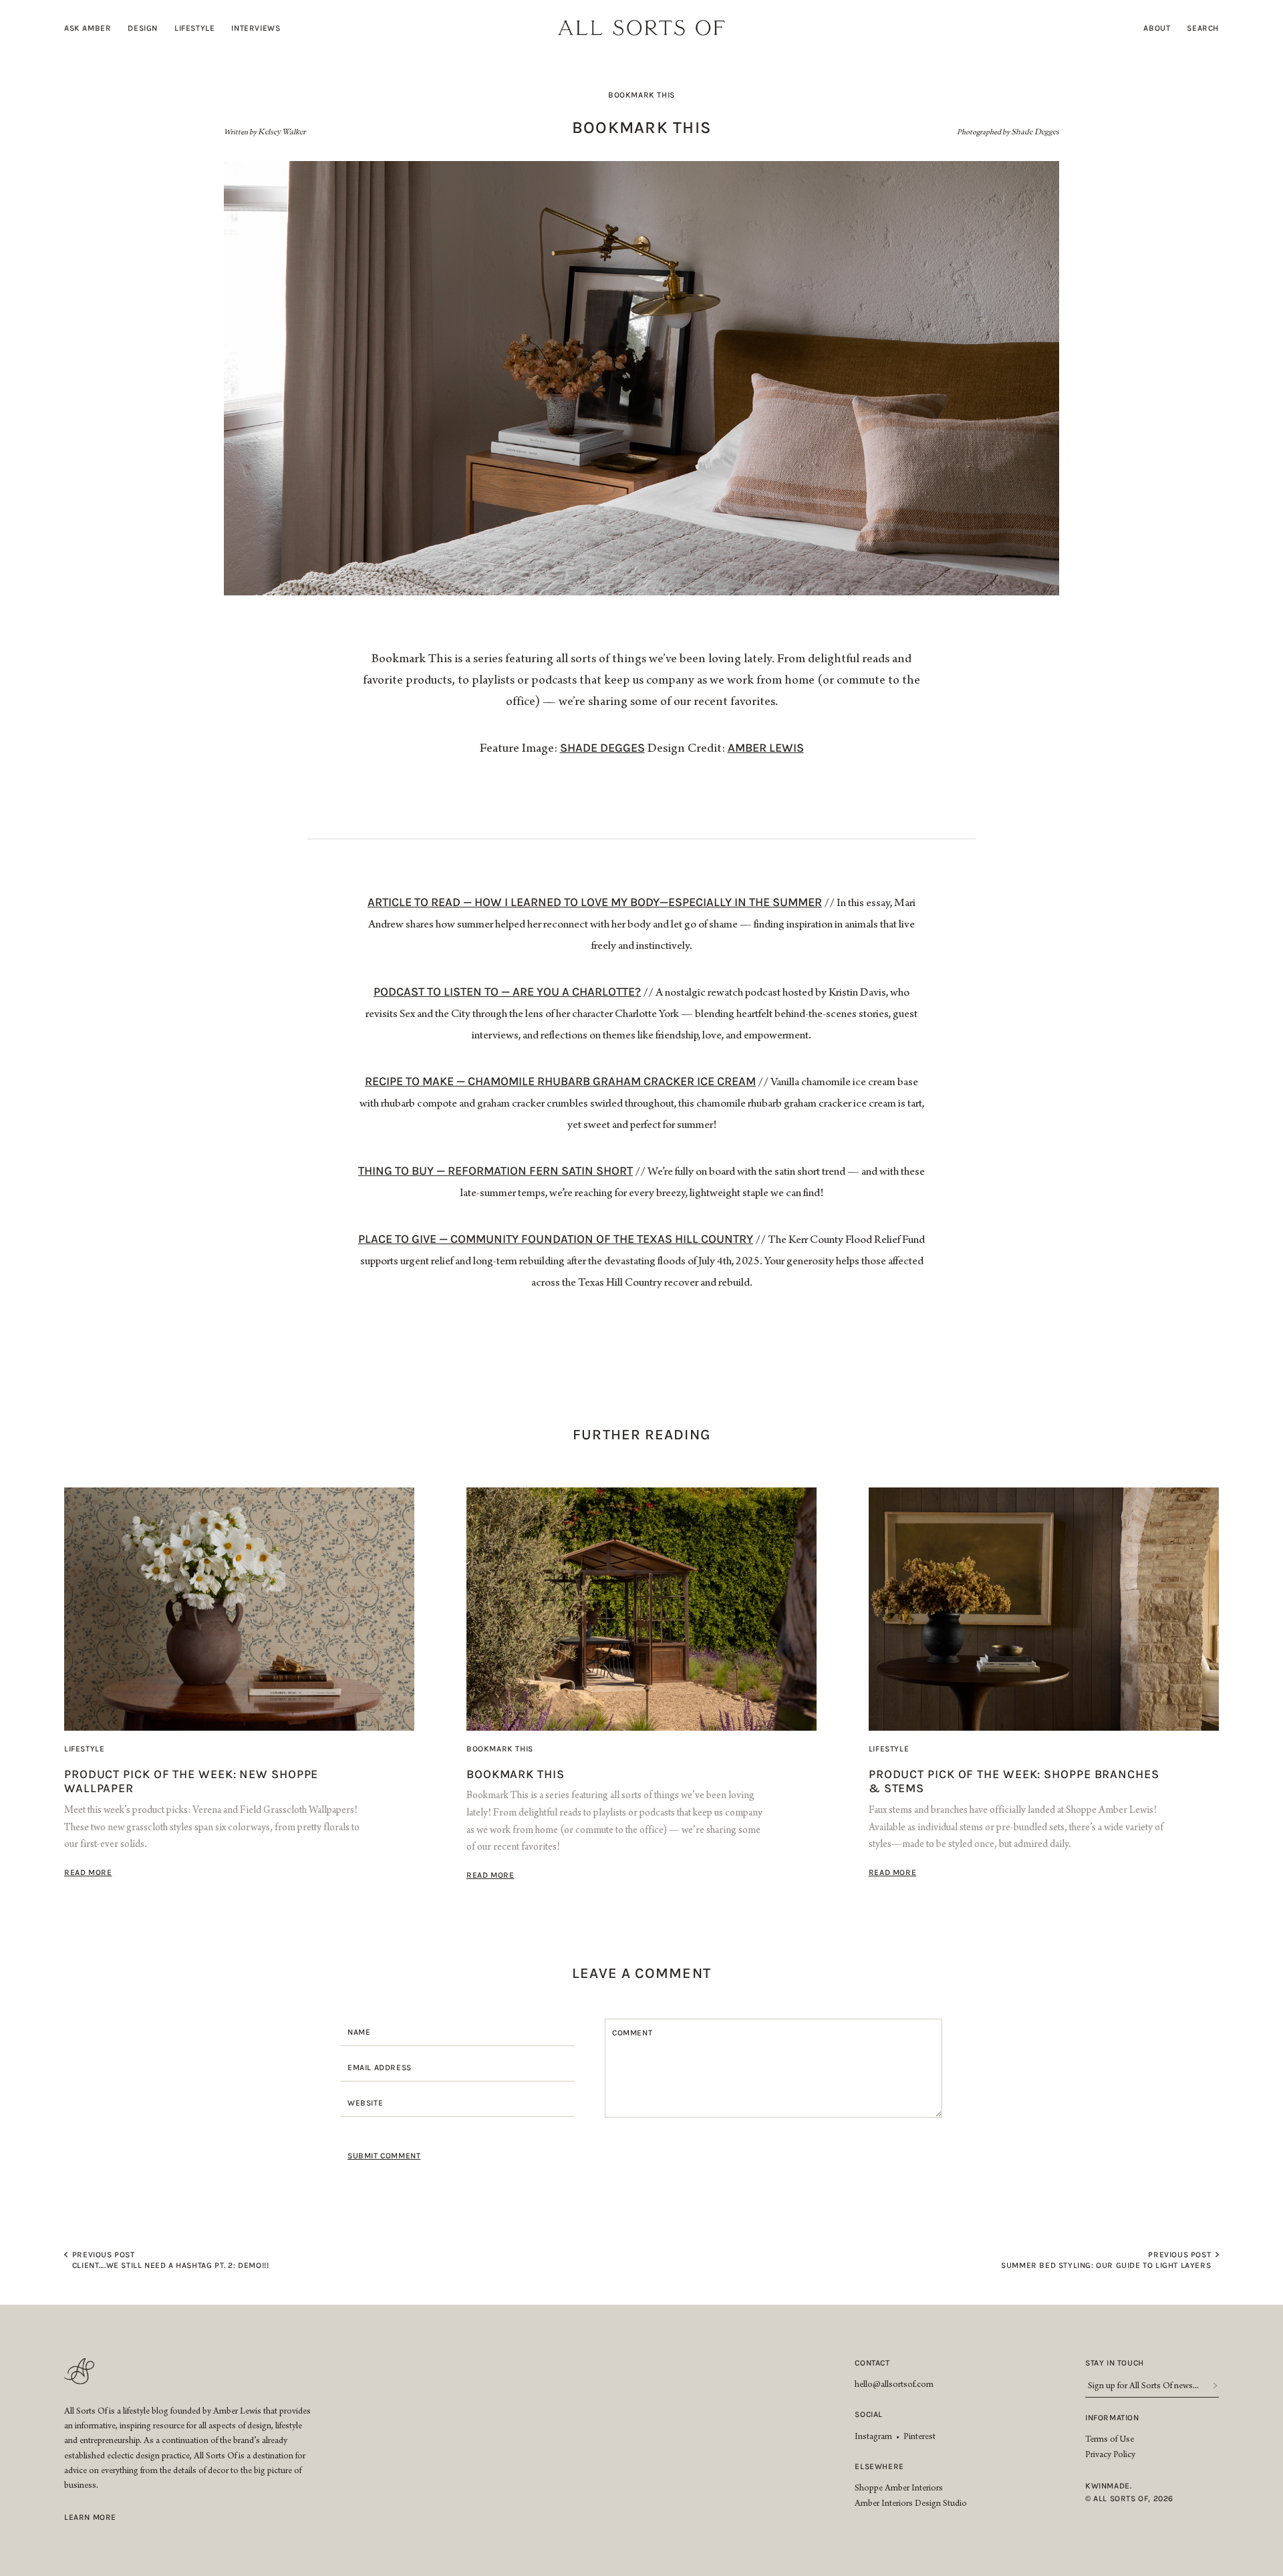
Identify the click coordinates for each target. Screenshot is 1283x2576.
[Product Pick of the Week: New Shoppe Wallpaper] (239, 1609)
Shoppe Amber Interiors (899, 2489)
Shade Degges (602, 748)
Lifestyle (194, 28)
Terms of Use (1110, 2440)
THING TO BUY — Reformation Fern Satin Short (495, 1171)
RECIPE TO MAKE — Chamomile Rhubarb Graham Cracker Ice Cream (560, 1081)
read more (88, 1872)
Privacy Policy (1110, 2456)
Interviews (256, 28)
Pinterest (919, 2438)
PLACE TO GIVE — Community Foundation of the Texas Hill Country (556, 1239)
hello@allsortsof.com (894, 2386)
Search (1203, 28)
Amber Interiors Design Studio (911, 2505)
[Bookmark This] (641, 1609)
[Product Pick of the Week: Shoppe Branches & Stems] (1044, 1609)
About (1157, 28)
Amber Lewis (766, 748)
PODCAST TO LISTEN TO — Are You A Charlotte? (507, 992)
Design (143, 28)
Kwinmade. (1108, 2486)
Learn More (90, 2517)
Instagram (873, 2438)
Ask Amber (88, 28)
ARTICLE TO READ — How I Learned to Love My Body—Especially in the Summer (595, 902)
